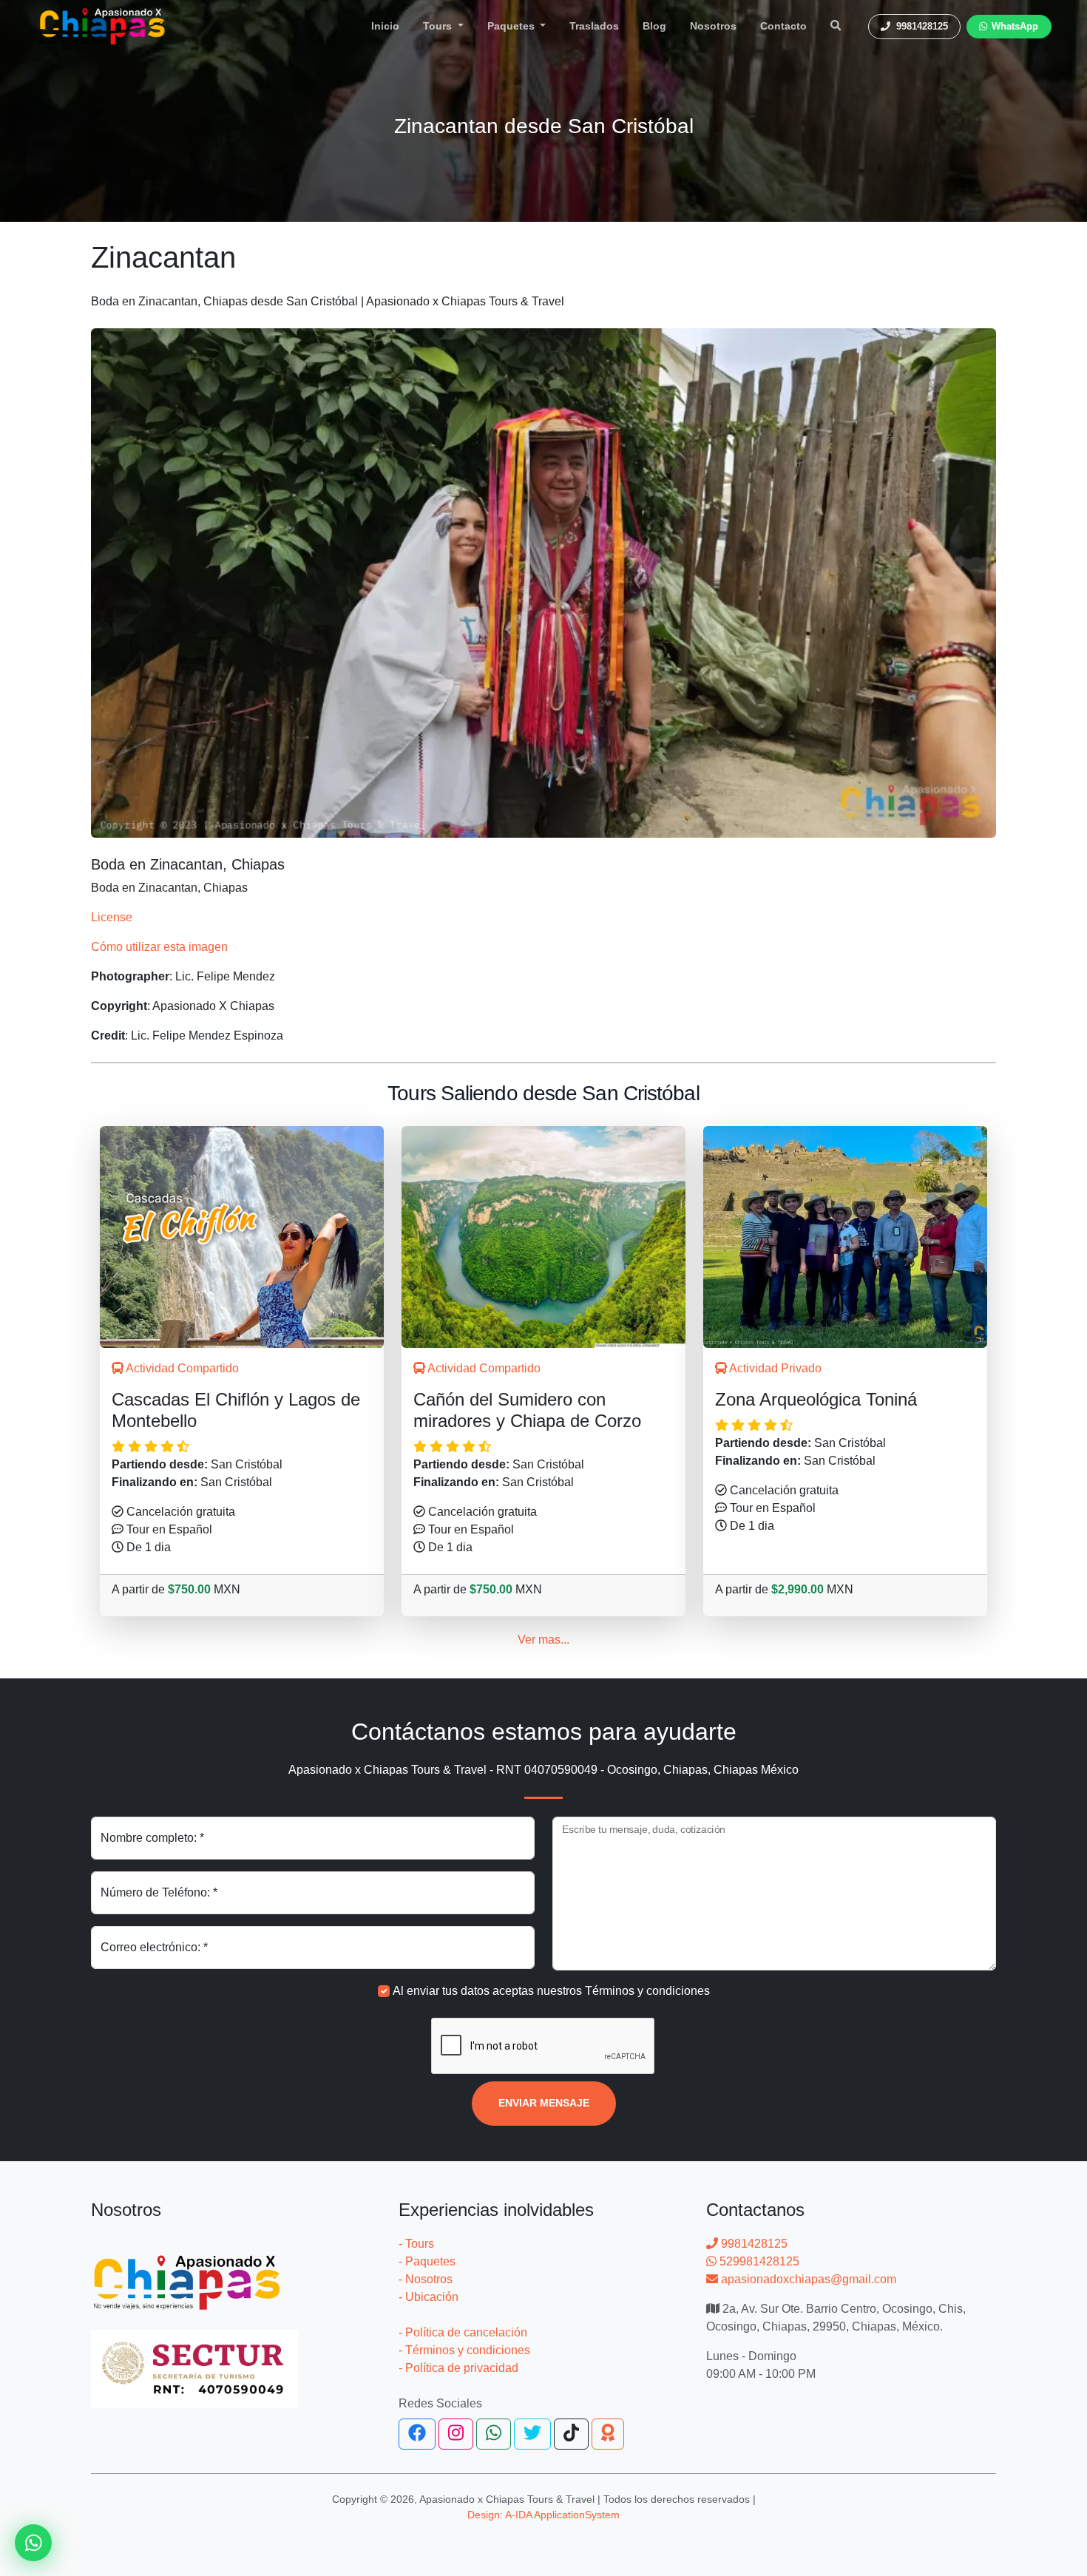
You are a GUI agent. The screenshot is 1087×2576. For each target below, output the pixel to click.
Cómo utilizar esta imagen (159, 947)
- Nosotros (426, 2279)
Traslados (594, 26)
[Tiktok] (571, 2434)
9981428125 (753, 2244)
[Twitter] (532, 2434)
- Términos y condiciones (464, 2350)
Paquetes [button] (512, 26)
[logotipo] (102, 26)
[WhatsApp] (494, 2434)
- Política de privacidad (458, 2368)
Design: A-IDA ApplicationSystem (543, 2515)
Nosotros (713, 26)
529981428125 (758, 2261)
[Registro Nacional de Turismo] (194, 2360)
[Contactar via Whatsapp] (33, 2543)
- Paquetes (427, 2261)
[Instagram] (456, 2434)
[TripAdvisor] (608, 2434)
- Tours (416, 2244)
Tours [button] (439, 26)
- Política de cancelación (463, 2332)
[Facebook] (417, 2434)
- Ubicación (429, 2297)
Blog (654, 26)
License (112, 917)
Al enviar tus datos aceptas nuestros (551, 1991)
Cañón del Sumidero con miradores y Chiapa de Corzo (527, 1410)
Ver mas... (543, 1640)
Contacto (783, 26)
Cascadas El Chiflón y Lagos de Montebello (236, 1410)
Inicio (385, 26)
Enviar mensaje (544, 2103)
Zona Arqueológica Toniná (816, 1399)
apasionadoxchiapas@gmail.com (807, 2279)
